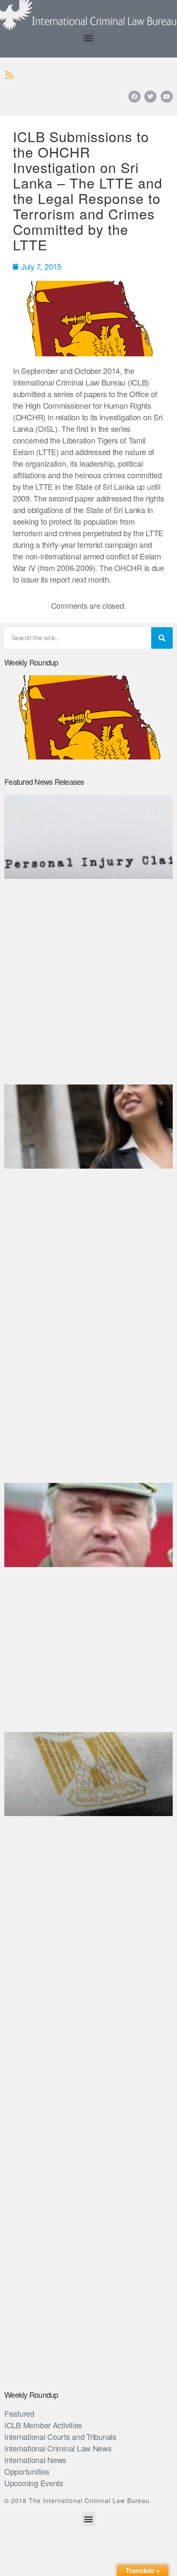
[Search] (162, 638)
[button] (89, 38)
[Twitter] (150, 97)
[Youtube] (167, 97)
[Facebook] (134, 97)
